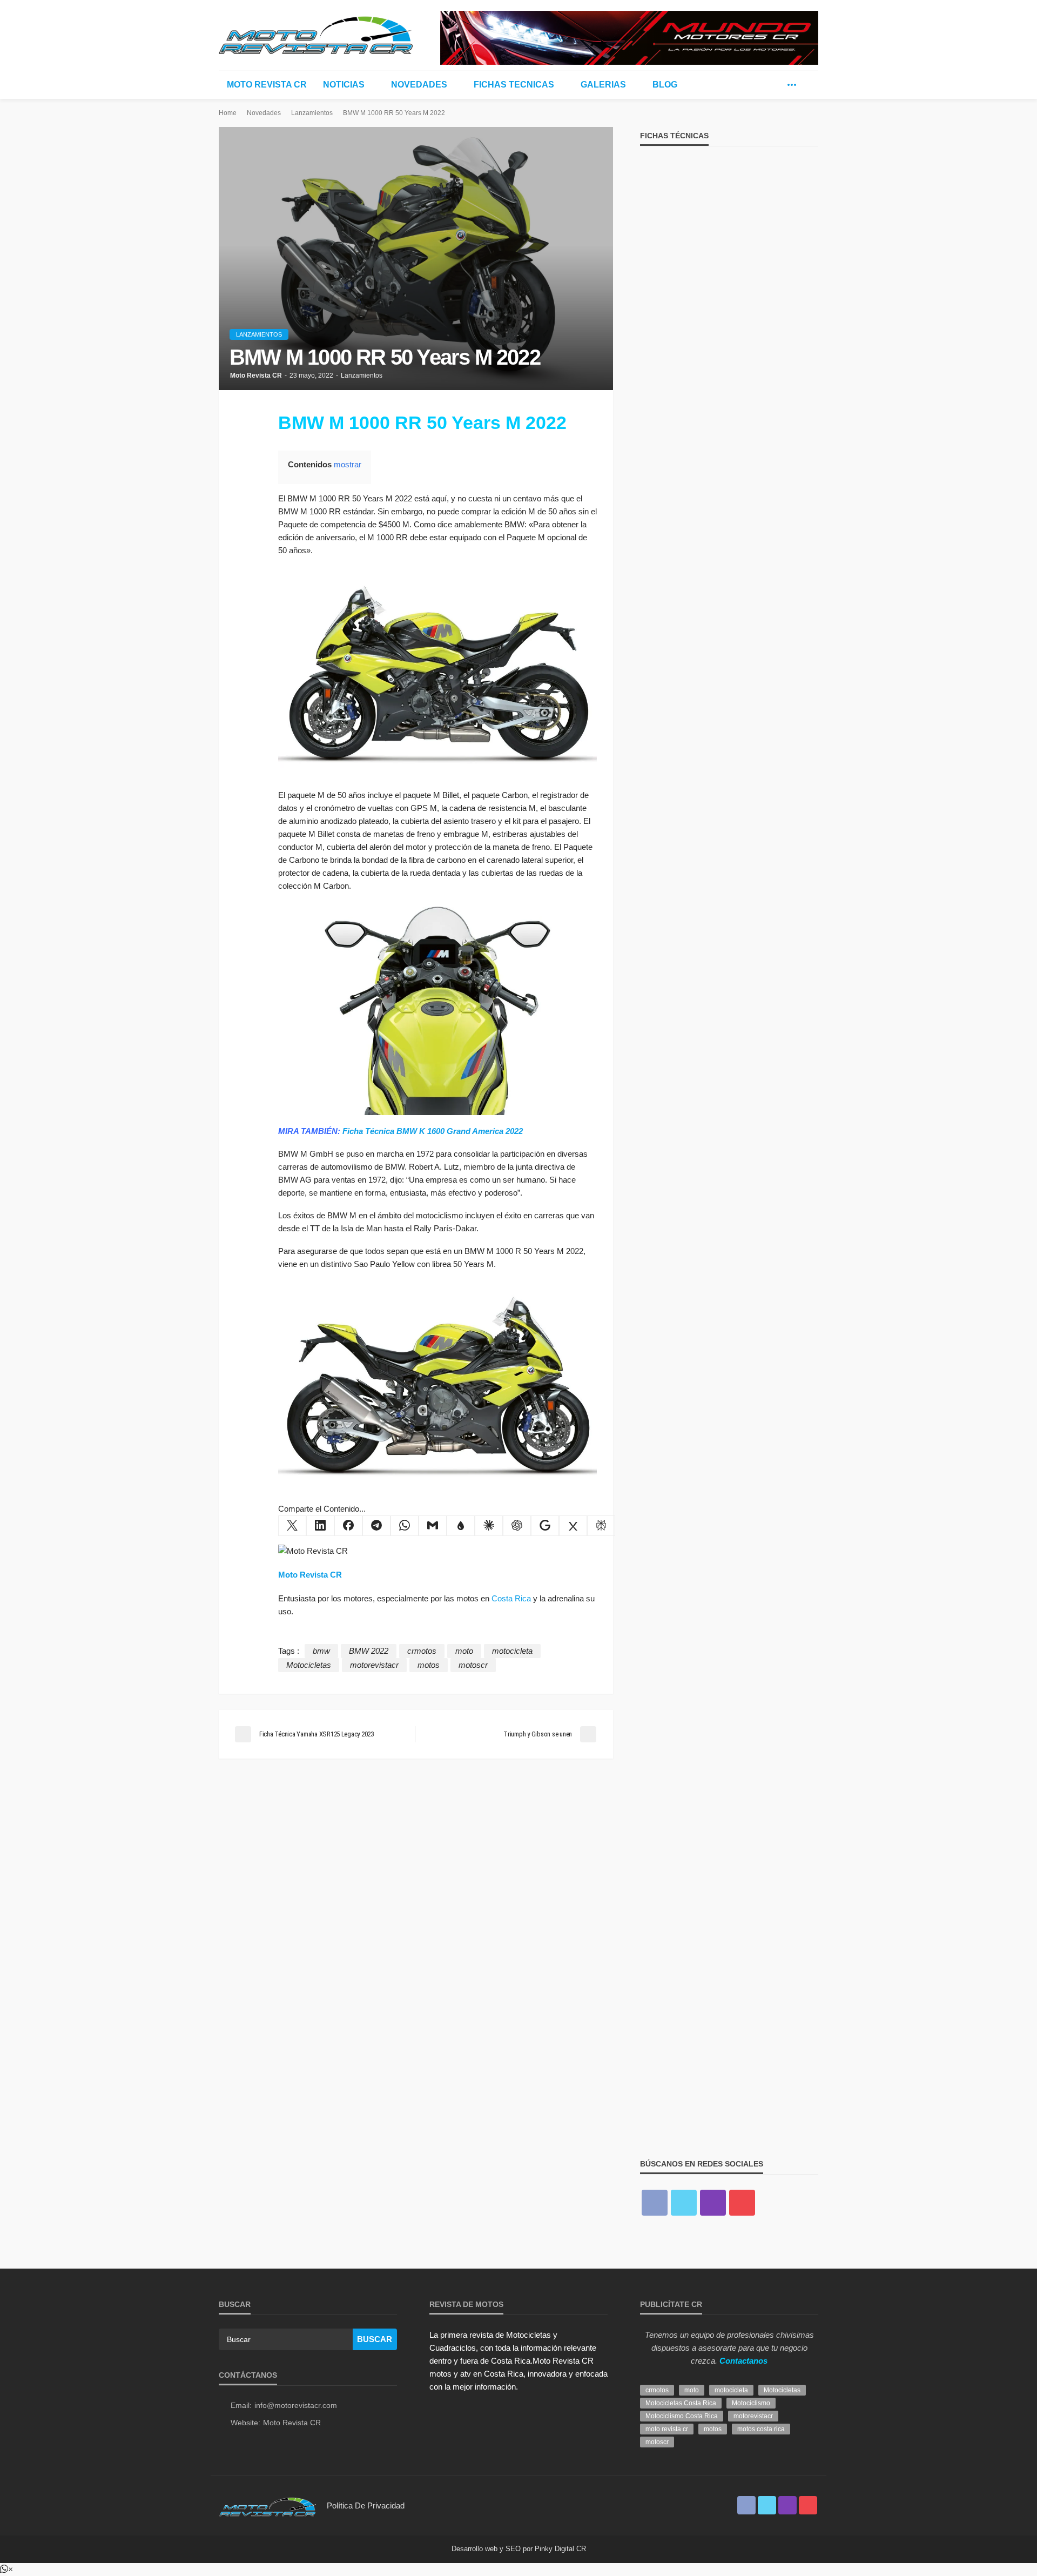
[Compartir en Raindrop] (461, 1526)
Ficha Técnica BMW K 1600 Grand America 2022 (433, 1131)
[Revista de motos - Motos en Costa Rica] (316, 33)
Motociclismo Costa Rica (682, 2416)
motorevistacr (374, 1665)
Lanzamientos (259, 334)
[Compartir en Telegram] (376, 1526)
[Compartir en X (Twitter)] (292, 1526)
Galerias (603, 85)
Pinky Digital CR (560, 2549)
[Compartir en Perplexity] (601, 1526)
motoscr (473, 1665)
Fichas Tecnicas (514, 85)
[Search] (809, 85)
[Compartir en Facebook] (348, 1526)
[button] (6, 2569)
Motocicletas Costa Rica (681, 2403)
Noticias (344, 85)
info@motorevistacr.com (296, 2405)
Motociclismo (751, 2403)
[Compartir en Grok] (573, 1526)
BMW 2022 (369, 1651)
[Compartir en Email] (433, 1526)
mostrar (348, 464)
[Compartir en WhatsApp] (405, 1526)
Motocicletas (309, 1665)
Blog (665, 85)
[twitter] (776, 85)
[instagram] (713, 2203)
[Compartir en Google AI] (545, 1526)
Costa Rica (511, 1598)
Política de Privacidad (366, 2505)
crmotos (422, 1651)
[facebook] (759, 85)
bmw (321, 1651)
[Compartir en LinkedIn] (320, 1526)
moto (464, 1651)
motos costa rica (761, 2429)
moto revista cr (667, 2429)
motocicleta (512, 1651)
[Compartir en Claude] (489, 1526)
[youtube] (742, 2203)
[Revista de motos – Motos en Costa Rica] (267, 2505)
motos (429, 1665)
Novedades (419, 85)
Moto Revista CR (267, 85)
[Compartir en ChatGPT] (517, 1526)
